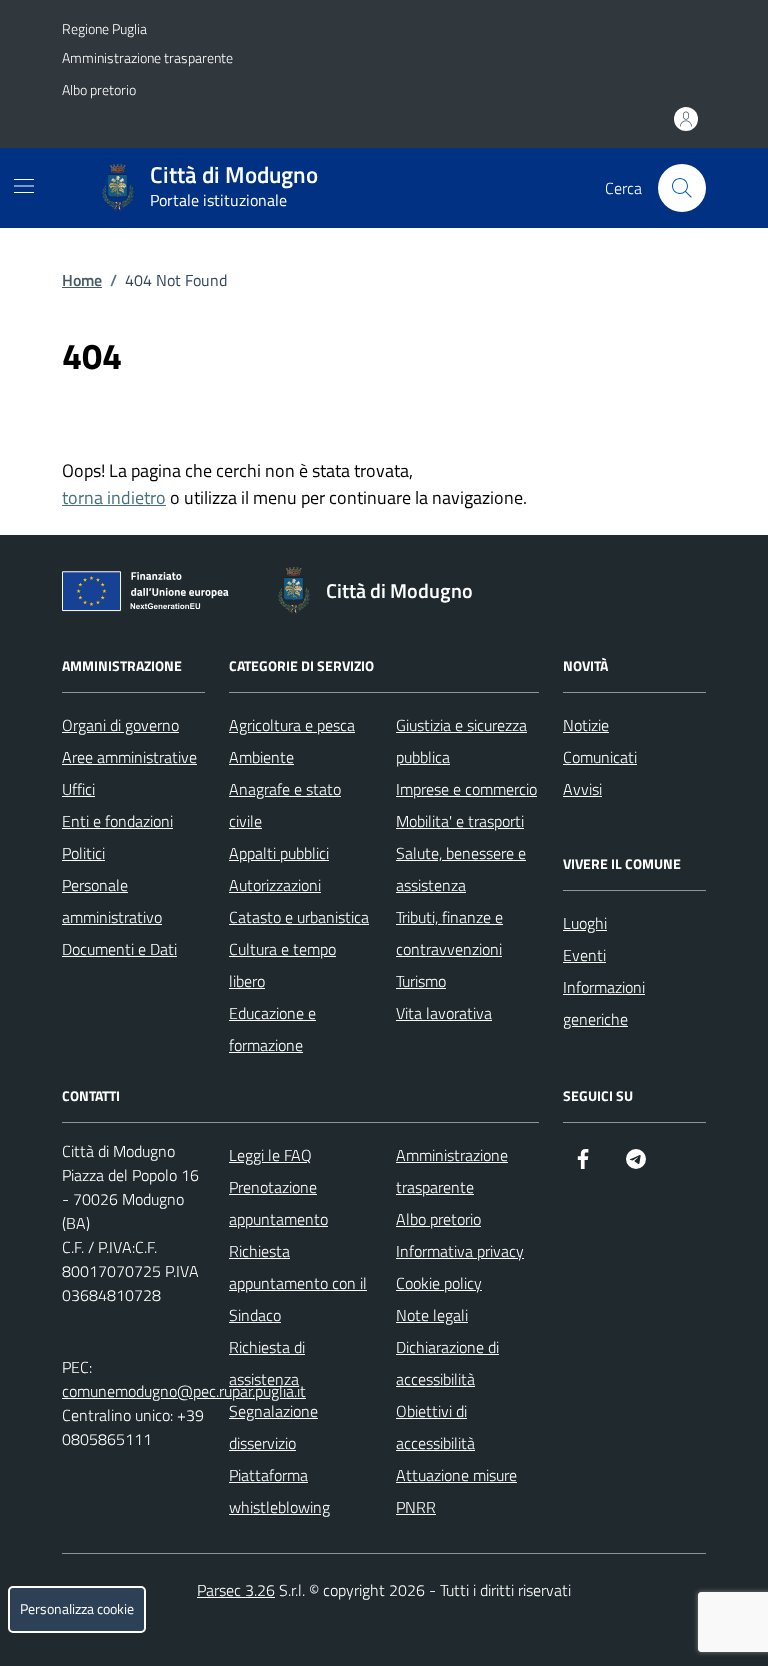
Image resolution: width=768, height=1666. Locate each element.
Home (82, 280)
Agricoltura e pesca (292, 725)
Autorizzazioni (275, 885)
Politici (83, 853)
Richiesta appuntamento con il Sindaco (298, 1283)
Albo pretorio (99, 89)
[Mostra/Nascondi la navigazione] (24, 186)
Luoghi (585, 923)
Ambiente (261, 757)
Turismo (421, 981)
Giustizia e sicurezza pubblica (461, 741)
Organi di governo (120, 725)
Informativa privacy (460, 1251)
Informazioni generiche (604, 1003)
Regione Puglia (104, 28)
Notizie (586, 725)
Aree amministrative (129, 757)
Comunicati (600, 757)
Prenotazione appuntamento (278, 1203)
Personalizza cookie (77, 1609)
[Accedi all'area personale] (686, 119)
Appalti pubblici (279, 853)
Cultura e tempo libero (282, 965)
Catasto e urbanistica (299, 917)
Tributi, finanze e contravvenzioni (449, 933)
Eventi (584, 955)
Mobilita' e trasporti (460, 821)
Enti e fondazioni (117, 821)
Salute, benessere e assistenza (461, 869)
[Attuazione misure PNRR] (151, 595)
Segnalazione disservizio (273, 1427)
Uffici (78, 789)
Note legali (432, 1315)
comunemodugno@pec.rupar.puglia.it (184, 1391)
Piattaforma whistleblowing (279, 1491)
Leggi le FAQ (270, 1155)
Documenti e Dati (119, 949)
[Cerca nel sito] (682, 188)
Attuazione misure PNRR (456, 1491)
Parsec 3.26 (236, 1590)
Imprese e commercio (466, 789)
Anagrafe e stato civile (285, 805)
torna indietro (114, 497)
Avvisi (582, 789)
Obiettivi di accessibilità (435, 1427)
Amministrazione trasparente (147, 57)
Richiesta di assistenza (267, 1363)
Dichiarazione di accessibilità (447, 1363)
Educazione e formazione (272, 1029)
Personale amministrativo (112, 901)
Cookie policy (439, 1283)
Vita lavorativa (444, 1013)
